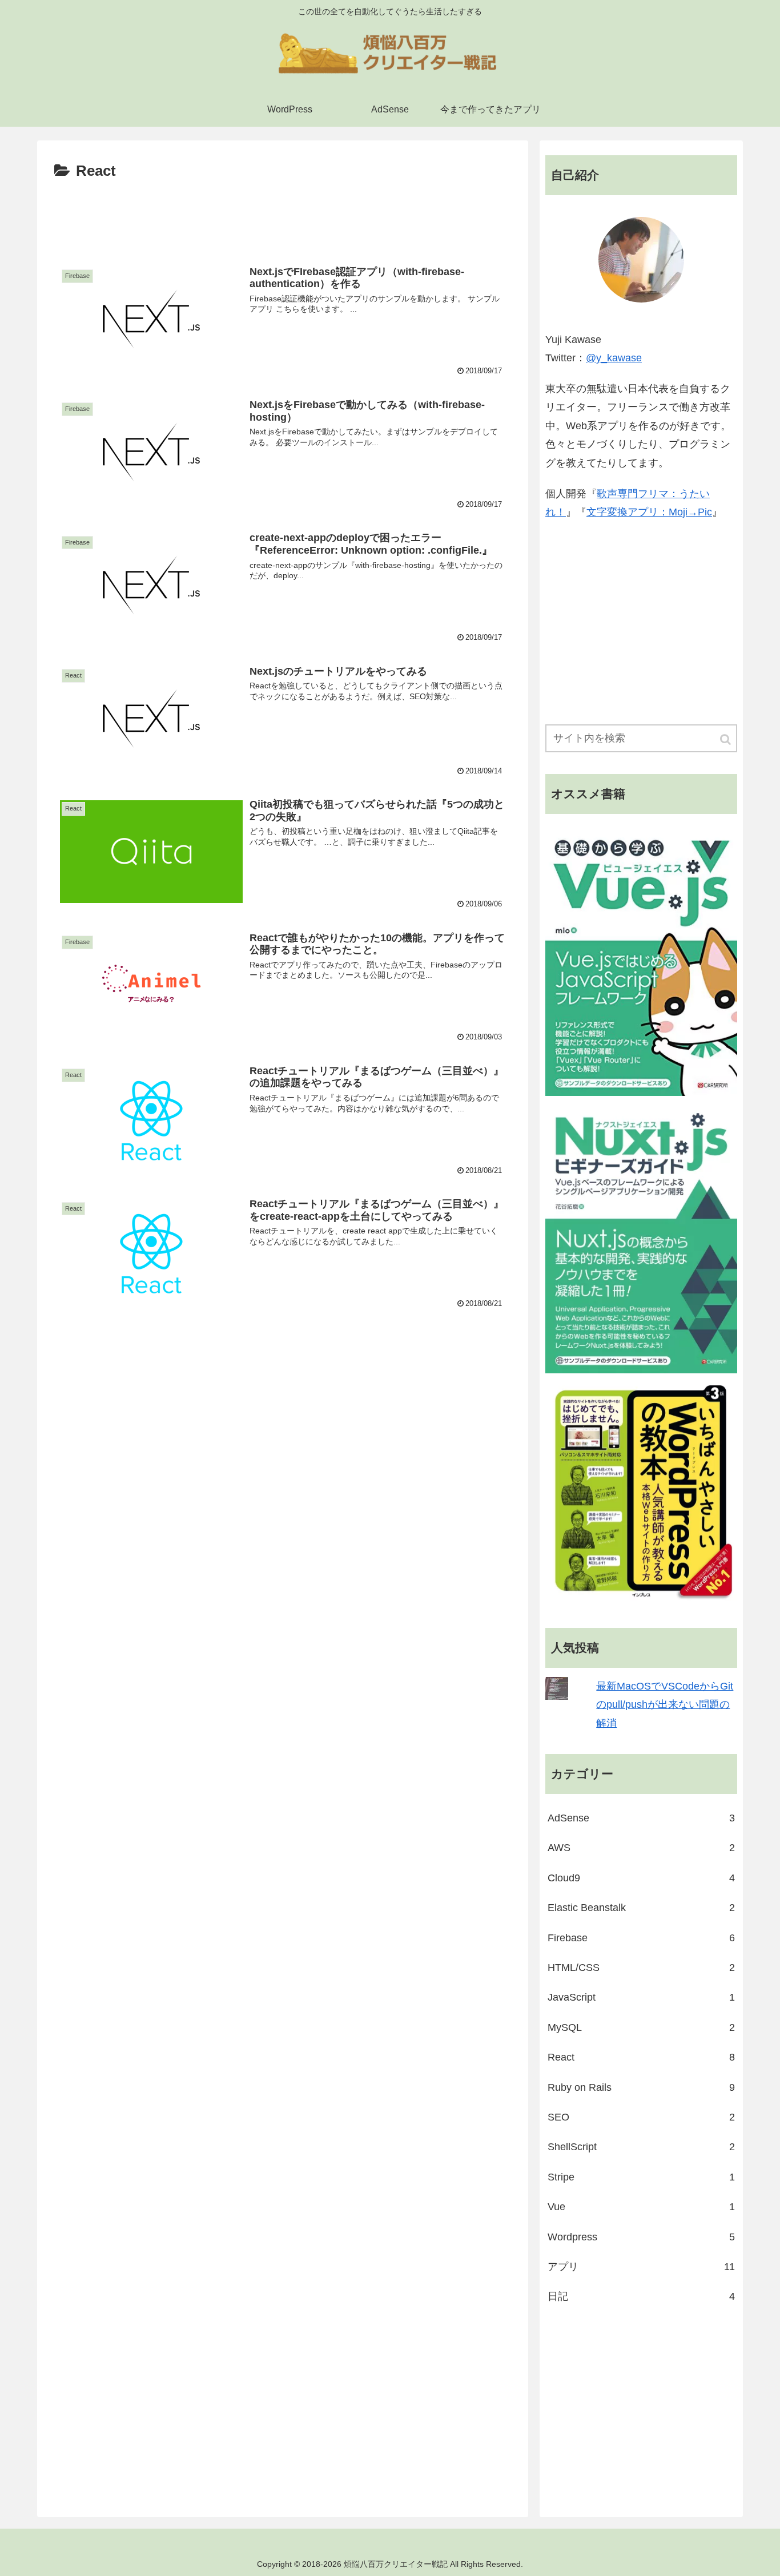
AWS (641, 1848)
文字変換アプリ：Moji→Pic (649, 512)
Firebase (641, 1938)
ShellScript (641, 2147)
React (641, 2057)
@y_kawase (614, 358)
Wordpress (641, 2237)
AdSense (641, 1818)
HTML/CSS (641, 1968)
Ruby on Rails (641, 2087)
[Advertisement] (283, 216)
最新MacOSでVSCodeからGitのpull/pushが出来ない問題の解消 (665, 1705)
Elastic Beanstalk (641, 1908)
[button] (726, 739)
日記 (641, 2296)
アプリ (641, 2267)
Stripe (641, 2177)
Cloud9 (641, 1878)
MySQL (641, 2027)
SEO (641, 2117)
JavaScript (641, 1997)
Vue (641, 2207)
